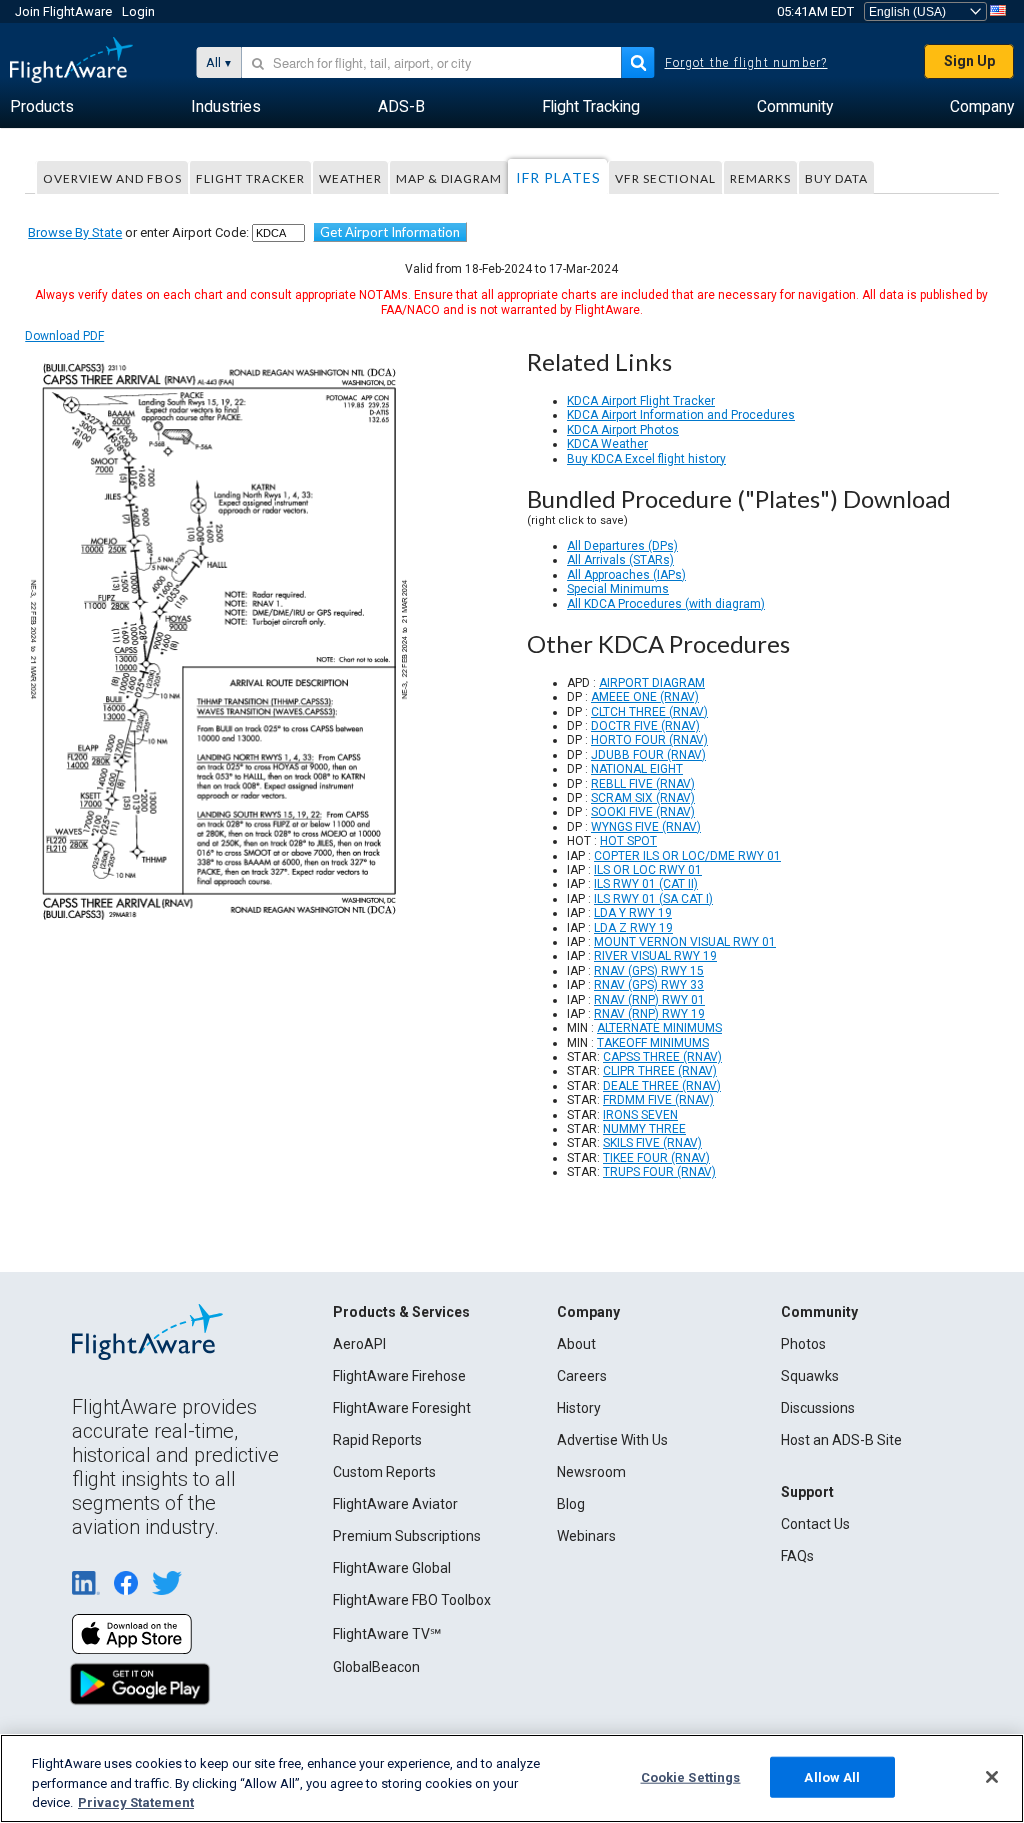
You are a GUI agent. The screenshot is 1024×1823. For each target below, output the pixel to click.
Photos (803, 1344)
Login (138, 11)
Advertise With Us (612, 1440)
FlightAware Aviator (395, 1504)
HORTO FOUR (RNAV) (649, 740)
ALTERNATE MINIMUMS (659, 1028)
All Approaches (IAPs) (626, 575)
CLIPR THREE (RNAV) (660, 1071)
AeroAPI (359, 1344)
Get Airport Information (390, 232)
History (579, 1408)
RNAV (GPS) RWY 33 (649, 985)
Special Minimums (618, 589)
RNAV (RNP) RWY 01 (649, 1000)
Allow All (832, 1776)
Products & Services (401, 1312)
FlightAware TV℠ (387, 1634)
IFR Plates (558, 177)
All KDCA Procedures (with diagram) (666, 604)
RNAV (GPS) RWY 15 (649, 971)
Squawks (810, 1376)
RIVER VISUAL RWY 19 (655, 956)
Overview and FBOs (112, 178)
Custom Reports (384, 1472)
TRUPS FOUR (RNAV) (659, 1172)
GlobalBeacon (376, 1667)
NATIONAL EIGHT (637, 769)
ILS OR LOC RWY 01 (648, 870)
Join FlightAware (63, 11)
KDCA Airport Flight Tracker (641, 401)
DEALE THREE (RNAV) (662, 1086)
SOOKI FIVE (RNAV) (643, 812)
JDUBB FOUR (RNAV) (648, 755)
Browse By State (75, 232)
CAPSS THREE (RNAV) (662, 1057)
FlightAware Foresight (402, 1408)
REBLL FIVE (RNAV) (643, 784)
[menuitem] (42, 107)
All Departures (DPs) (622, 546)
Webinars (586, 1536)
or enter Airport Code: (138, 232)
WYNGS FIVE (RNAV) (646, 827)
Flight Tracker (250, 178)
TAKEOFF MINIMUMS (653, 1043)
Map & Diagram (449, 178)
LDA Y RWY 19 (633, 913)
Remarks (760, 178)
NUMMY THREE (644, 1129)
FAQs (797, 1556)
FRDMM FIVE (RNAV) (658, 1100)
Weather (350, 178)
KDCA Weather (607, 444)
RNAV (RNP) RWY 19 (649, 1014)
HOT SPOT (628, 841)
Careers (582, 1376)
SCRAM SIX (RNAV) (643, 798)
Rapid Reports (377, 1440)
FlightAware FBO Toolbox (412, 1600)
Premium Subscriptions (407, 1536)
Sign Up (969, 61)
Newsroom (591, 1472)
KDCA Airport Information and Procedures (681, 415)
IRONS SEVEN (640, 1115)
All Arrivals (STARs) (620, 560)
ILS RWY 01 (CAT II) (646, 884)
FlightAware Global (392, 1568)
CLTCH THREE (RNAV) (649, 712)
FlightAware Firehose (399, 1376)
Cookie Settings (691, 1776)
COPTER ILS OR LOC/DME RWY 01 (687, 856)
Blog (571, 1504)
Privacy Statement (136, 1802)
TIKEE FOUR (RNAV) (656, 1158)
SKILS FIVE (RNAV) (652, 1143)
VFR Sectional (665, 178)
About (576, 1344)
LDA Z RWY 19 (633, 928)
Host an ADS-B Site (841, 1440)
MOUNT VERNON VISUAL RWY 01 (685, 942)
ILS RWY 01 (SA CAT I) (653, 899)
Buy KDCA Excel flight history (646, 459)
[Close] (992, 1777)
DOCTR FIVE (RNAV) (645, 726)
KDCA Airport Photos (623, 430)
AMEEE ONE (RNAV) (645, 697)
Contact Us (815, 1524)
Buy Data (836, 178)
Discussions (818, 1408)
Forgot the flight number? (746, 63)
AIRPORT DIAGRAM (652, 683)
